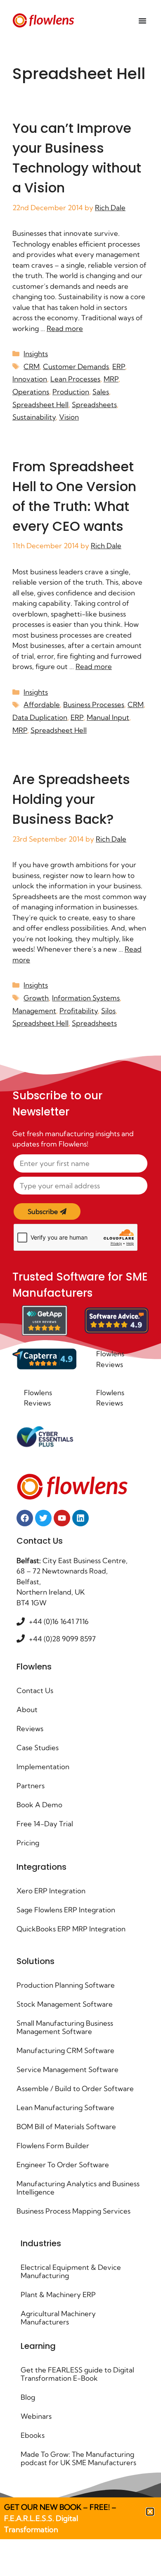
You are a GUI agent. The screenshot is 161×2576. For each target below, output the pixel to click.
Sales (101, 392)
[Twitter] (43, 1518)
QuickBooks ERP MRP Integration (71, 1929)
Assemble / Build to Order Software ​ (76, 2088)
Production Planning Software (66, 1985)
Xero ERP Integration (51, 1891)
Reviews (30, 1728)
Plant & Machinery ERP (58, 2294)
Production (71, 392)
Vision (69, 417)
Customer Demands (76, 366)
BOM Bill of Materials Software (66, 2126)
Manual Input (108, 717)
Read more (65, 328)
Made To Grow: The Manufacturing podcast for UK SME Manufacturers (78, 2458)
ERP (119, 366)
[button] (150, 2512)
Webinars (36, 2416)
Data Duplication (40, 717)
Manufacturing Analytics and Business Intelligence (78, 2188)
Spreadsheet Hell (40, 404)
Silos (108, 1011)
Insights (36, 354)
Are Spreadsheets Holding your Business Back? (71, 799)
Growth (36, 998)
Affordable (42, 704)
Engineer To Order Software (63, 2165)
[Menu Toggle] (142, 21)
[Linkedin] (80, 1518)
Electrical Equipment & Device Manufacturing (71, 2271)
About (27, 1709)
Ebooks (33, 2435)
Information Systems (86, 998)
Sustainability (34, 417)
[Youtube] (62, 1518)
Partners (31, 1786)
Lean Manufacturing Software (65, 2107)
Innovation (30, 379)
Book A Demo (39, 1805)
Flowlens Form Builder (53, 2145)
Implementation (43, 1767)
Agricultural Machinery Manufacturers (58, 2318)
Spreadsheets (94, 404)
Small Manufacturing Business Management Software (65, 2027)
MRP (111, 379)
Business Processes (94, 704)
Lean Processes (75, 379)
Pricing (28, 1843)
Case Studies (38, 1747)
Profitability (79, 1011)
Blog (28, 2397)
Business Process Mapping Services (73, 2211)
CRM (32, 366)
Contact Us (35, 1690)
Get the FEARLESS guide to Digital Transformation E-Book (77, 2374)
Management (34, 1011)
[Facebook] (25, 1518)
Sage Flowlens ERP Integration (66, 1910)
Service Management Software (67, 2069)
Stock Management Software (65, 2004)
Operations (31, 392)
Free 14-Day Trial (45, 1824)
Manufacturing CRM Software (65, 2050)
